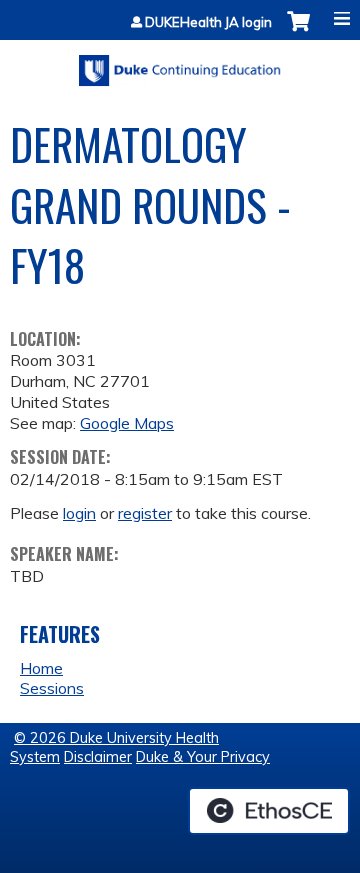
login (79, 513)
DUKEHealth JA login (208, 22)
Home (41, 668)
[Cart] (298, 31)
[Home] (180, 63)
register (145, 513)
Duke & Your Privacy (203, 757)
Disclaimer (98, 757)
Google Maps (127, 423)
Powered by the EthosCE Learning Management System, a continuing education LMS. (269, 811)
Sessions (52, 688)
